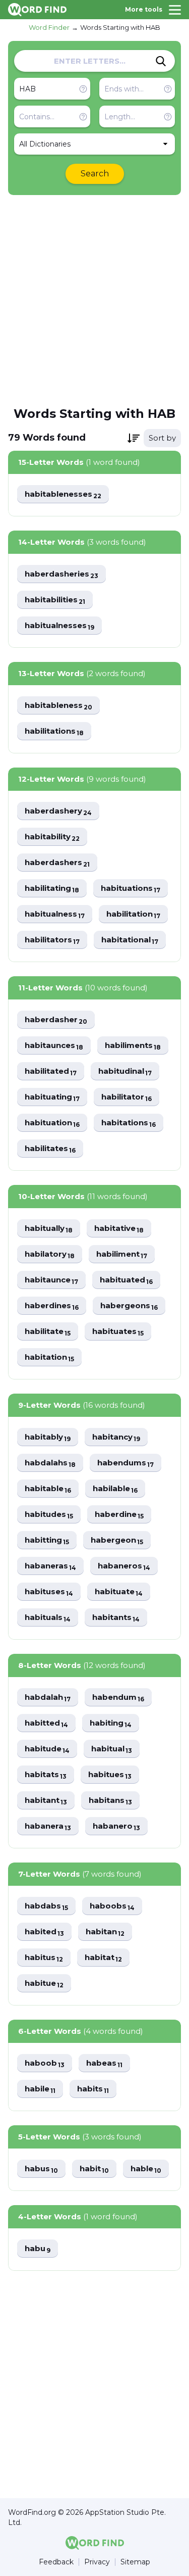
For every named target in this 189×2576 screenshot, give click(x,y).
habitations (129, 1123)
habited (44, 1932)
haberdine (119, 1515)
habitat (103, 1958)
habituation (52, 1123)
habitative (119, 1229)
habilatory (50, 1254)
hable (146, 2169)
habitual (112, 1749)
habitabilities (55, 600)
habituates (118, 1332)
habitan (105, 1932)
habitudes (49, 1515)
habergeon (117, 1540)
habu (38, 2249)
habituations (131, 889)
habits (93, 2089)
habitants (116, 1618)
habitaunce (51, 1280)
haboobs (112, 1906)
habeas (104, 2063)
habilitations (54, 731)
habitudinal (125, 1071)
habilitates (50, 1149)
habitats (46, 1775)
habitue (44, 1984)
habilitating (52, 889)
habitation (49, 1357)
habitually (49, 1229)
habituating (52, 1097)
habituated (126, 1280)
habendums (125, 1463)
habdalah (48, 1698)
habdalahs (50, 1463)
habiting (111, 1723)
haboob (45, 2063)
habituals (48, 1618)
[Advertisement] (94, 300)
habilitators (52, 940)
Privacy (97, 2562)
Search (95, 174)
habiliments (133, 1046)
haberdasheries (61, 574)
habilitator (127, 1097)
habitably (48, 1437)
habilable (115, 1489)
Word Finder (49, 27)
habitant (46, 1801)
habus (41, 2169)
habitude (47, 1749)
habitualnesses (59, 626)
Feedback (56, 2562)
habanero (116, 1826)
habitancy (116, 1437)
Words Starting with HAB (120, 27)
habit (94, 2169)
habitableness (58, 706)
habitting (47, 1540)
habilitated (51, 1071)
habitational (130, 940)
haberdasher (56, 1020)
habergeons (129, 1306)
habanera (48, 1826)
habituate (119, 1592)
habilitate (48, 1332)
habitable (48, 1489)
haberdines (52, 1306)
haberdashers (57, 863)
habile (40, 2089)
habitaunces (54, 1046)
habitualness (55, 914)
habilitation (133, 914)
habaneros (124, 1566)
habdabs (46, 1906)
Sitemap (135, 2562)
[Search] (161, 61)
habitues (110, 1775)
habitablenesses (63, 494)
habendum (118, 1698)
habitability (52, 837)
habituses (49, 1592)
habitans (110, 1801)
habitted (46, 1723)
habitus (44, 1958)
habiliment (122, 1254)
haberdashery (58, 811)
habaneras (50, 1566)
